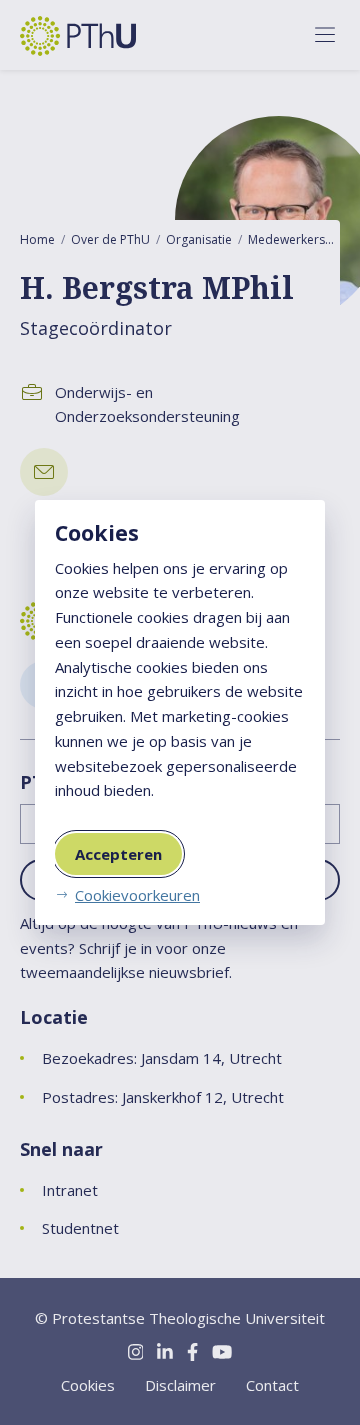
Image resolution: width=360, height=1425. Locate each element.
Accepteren (118, 854)
